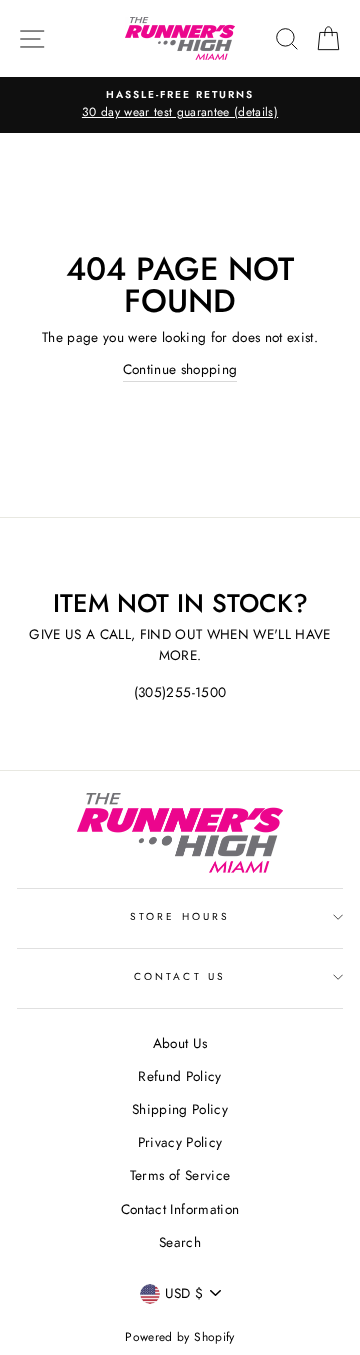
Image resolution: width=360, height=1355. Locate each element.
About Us (180, 1043)
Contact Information (180, 1209)
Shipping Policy (180, 1109)
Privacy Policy (180, 1142)
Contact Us (180, 976)
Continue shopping (180, 369)
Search (180, 1242)
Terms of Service (180, 1175)
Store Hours (180, 916)
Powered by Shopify (179, 1337)
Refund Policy (179, 1076)
